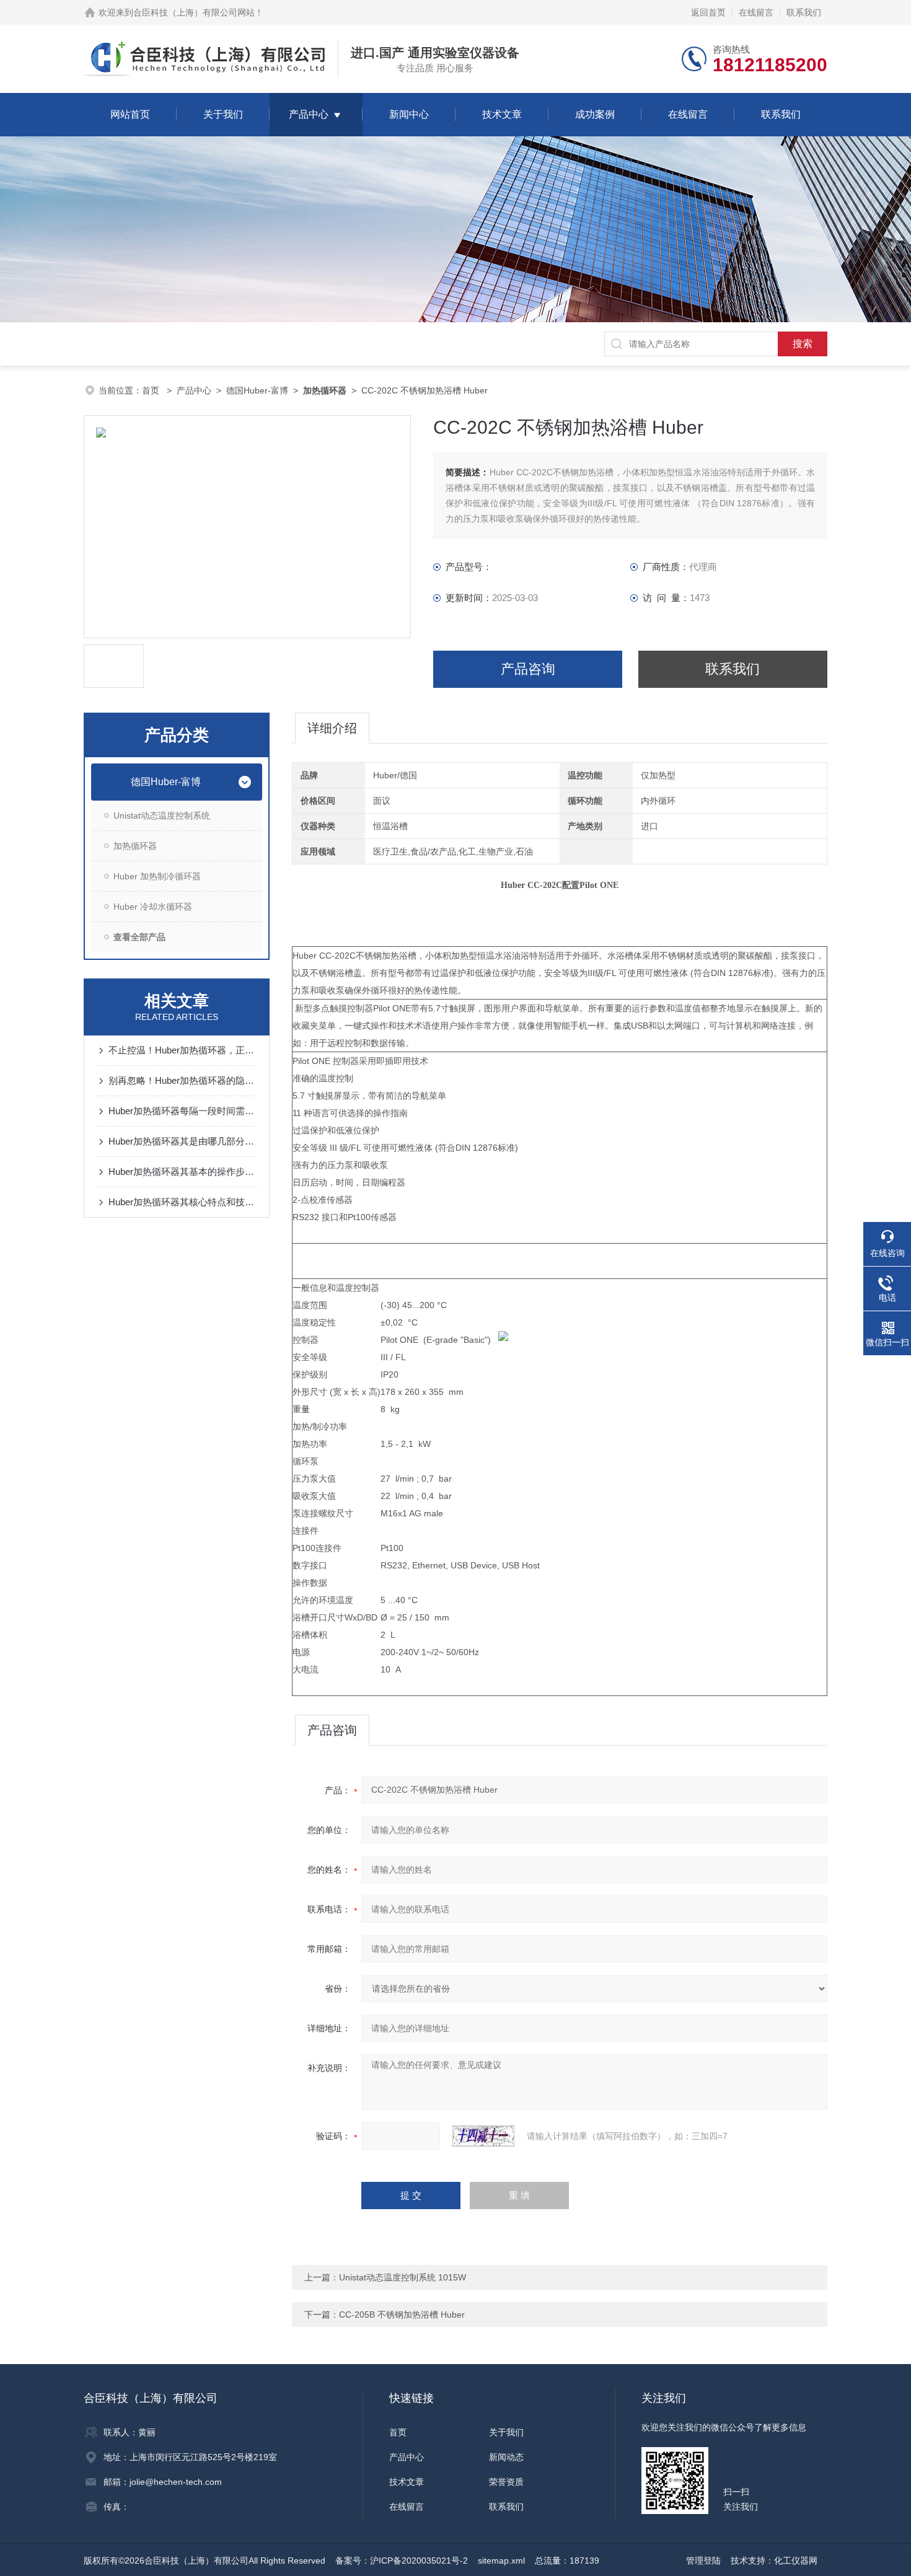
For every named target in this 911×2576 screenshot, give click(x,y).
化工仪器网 (796, 2561)
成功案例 (595, 114)
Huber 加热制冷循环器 (157, 876)
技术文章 (502, 114)
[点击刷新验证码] (483, 2136)
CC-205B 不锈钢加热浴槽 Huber (402, 2314)
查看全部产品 (139, 937)
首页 (152, 390)
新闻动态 (506, 2457)
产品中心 (309, 114)
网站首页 (130, 114)
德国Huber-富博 (257, 390)
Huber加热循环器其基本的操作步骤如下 (183, 1172)
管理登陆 (703, 2561)
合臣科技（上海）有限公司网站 (194, 12)
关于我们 (223, 114)
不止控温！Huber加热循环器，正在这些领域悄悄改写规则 (183, 1050)
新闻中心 (409, 114)
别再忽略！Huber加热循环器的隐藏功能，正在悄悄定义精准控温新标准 (183, 1080)
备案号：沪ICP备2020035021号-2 (402, 2561)
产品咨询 (528, 669)
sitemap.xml (501, 2561)
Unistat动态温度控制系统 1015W (403, 2277)
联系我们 (804, 12)
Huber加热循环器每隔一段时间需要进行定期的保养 (183, 1111)
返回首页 (708, 12)
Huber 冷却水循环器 (153, 907)
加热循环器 (135, 846)
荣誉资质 (506, 2482)
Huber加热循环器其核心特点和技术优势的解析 (183, 1202)
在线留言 (756, 12)
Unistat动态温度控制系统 (162, 815)
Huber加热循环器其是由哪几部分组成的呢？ (183, 1141)
